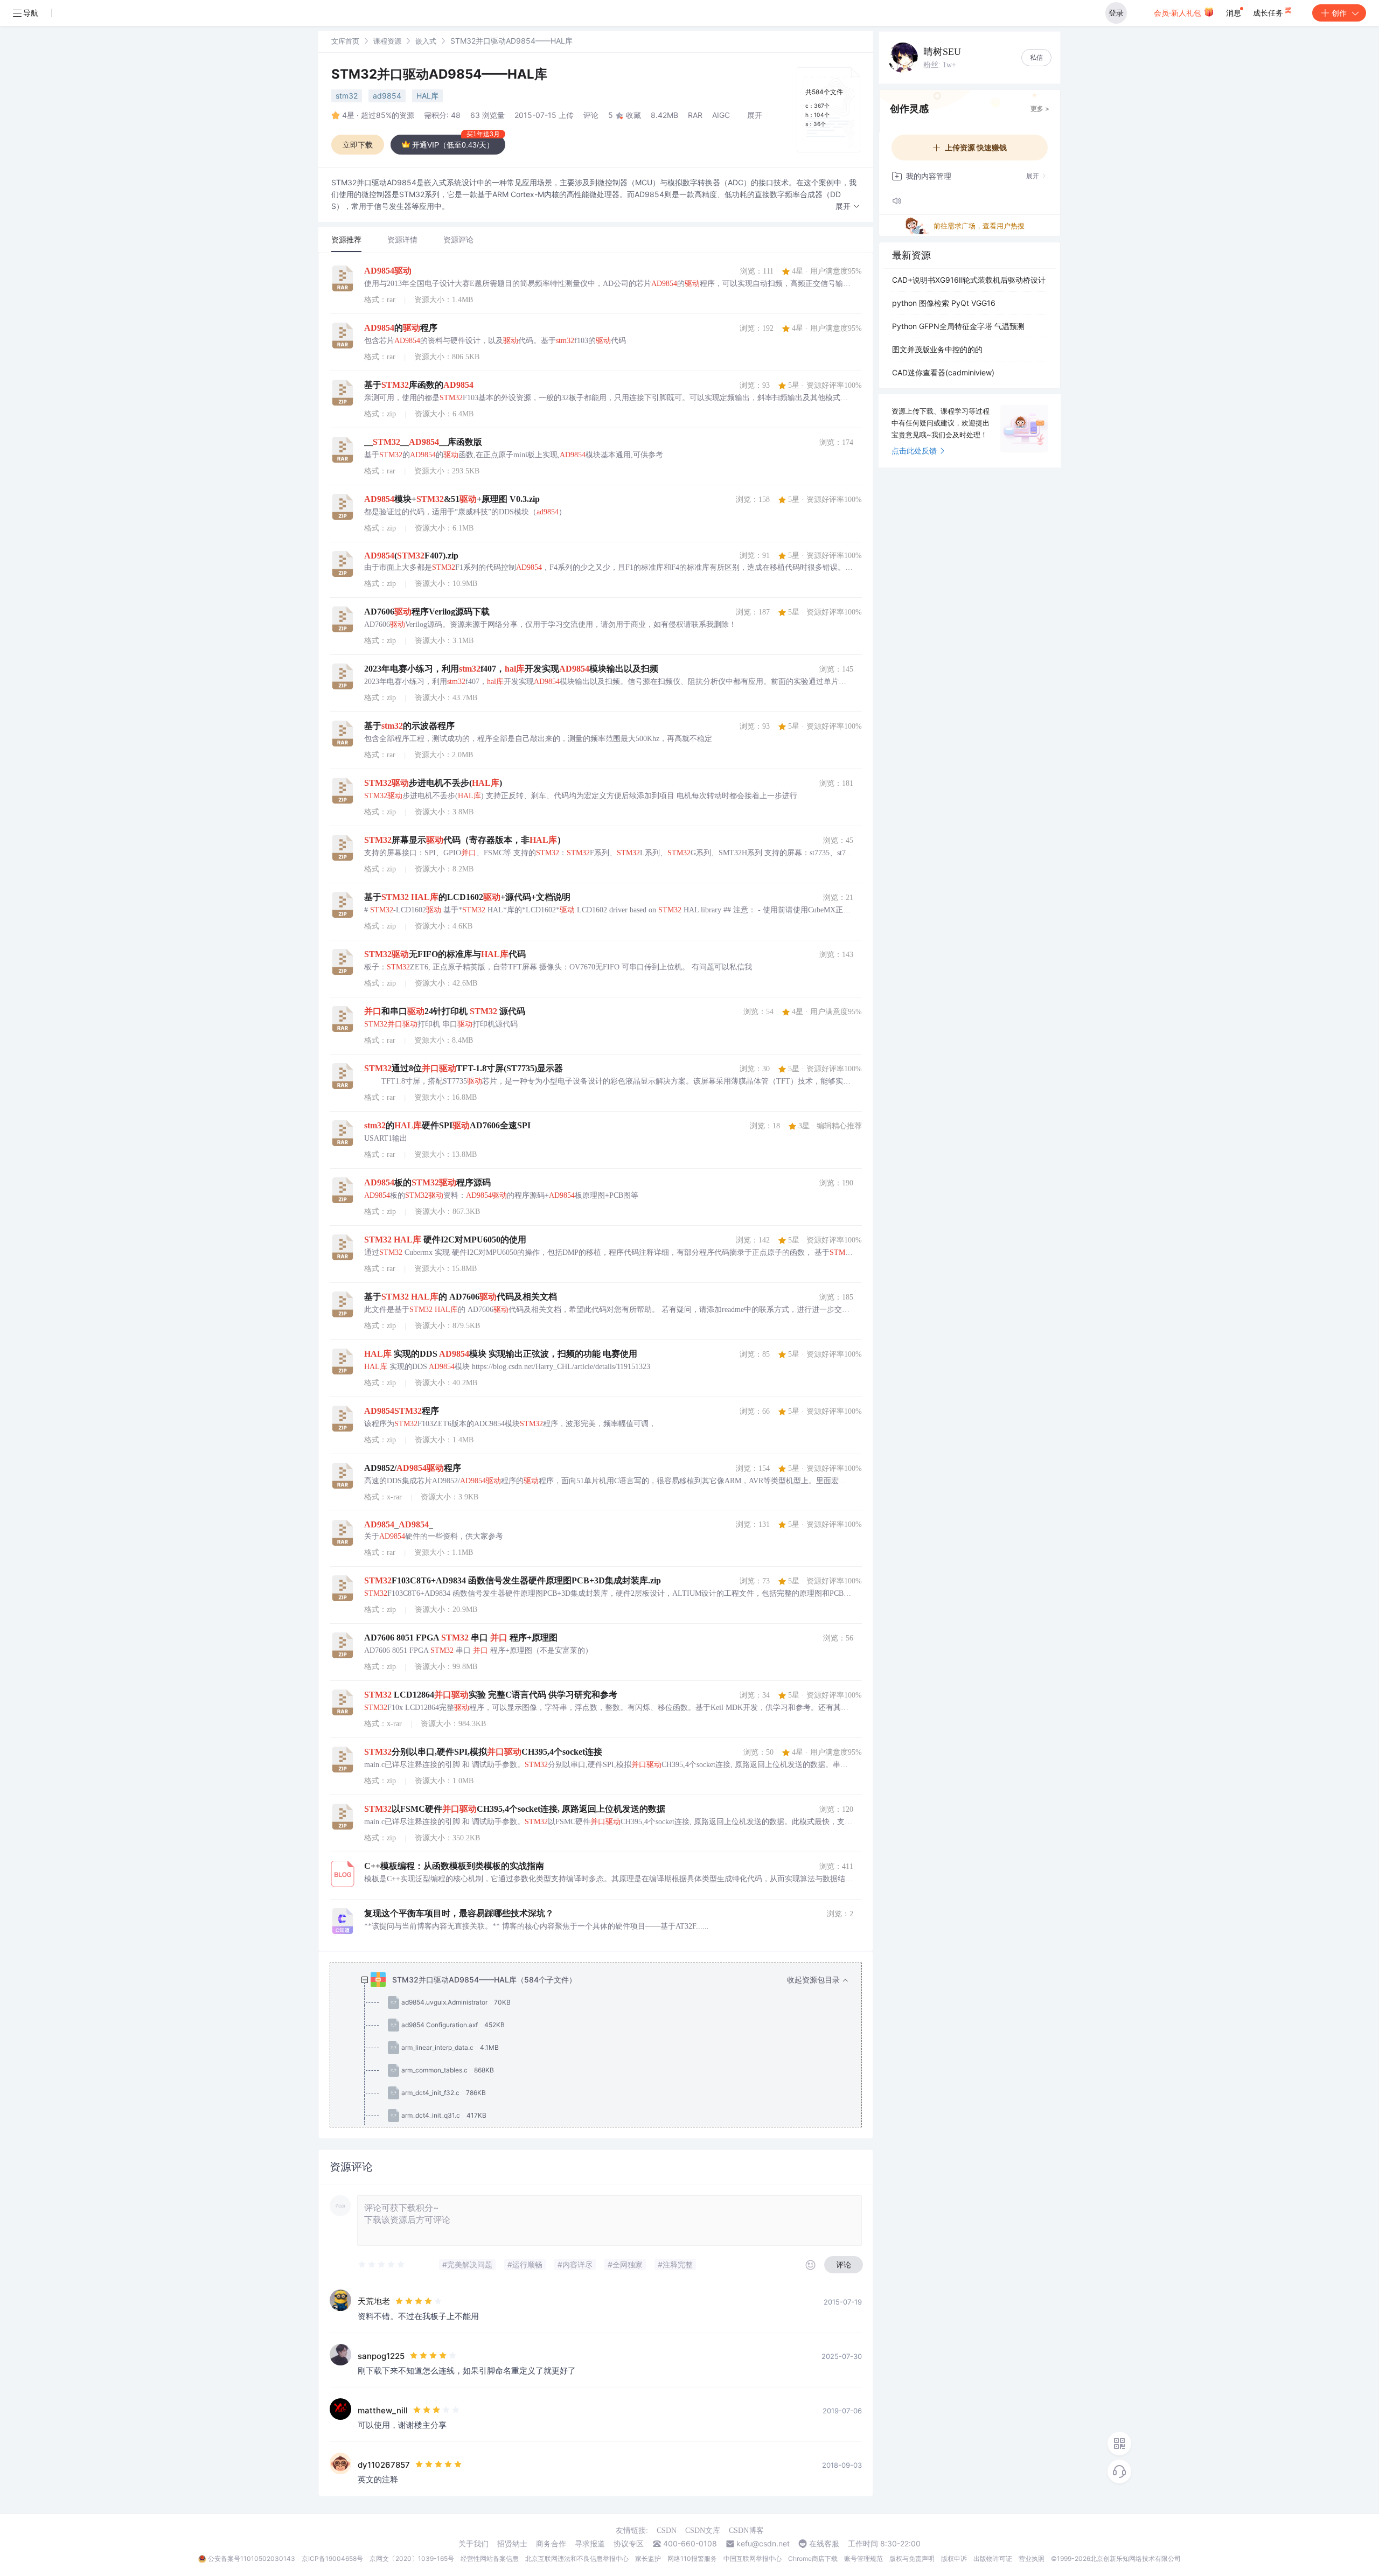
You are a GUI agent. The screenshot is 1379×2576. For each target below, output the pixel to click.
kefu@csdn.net (763, 2544)
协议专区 (629, 2544)
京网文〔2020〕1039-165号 (412, 2558)
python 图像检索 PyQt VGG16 (944, 303)
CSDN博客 (746, 2530)
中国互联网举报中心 (753, 2558)
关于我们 (473, 2544)
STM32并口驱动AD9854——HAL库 (439, 74)
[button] (848, 207)
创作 (1339, 13)
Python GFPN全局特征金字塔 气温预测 (958, 326)
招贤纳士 (512, 2544)
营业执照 (1032, 2558)
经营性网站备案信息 (490, 2558)
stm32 (347, 96)
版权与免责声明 (912, 2558)
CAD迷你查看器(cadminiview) (943, 372)
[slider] (382, 2265)
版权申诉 (954, 2558)
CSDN (667, 2530)
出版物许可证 (993, 2558)
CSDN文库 (703, 2530)
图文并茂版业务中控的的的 (937, 349)
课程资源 (387, 41)
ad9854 (387, 96)
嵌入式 (426, 41)
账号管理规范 (863, 2558)
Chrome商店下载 (813, 2558)
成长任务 (1269, 13)
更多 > (1040, 109)
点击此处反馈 (914, 451)
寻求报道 (590, 2544)
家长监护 (648, 2558)
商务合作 (551, 2544)
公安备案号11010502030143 (252, 2558)
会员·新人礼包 (1179, 13)
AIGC (721, 115)
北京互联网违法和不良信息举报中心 (577, 2558)
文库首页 (345, 41)
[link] (345, 41)
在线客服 (824, 2544)
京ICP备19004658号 (332, 2558)
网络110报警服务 (692, 2558)
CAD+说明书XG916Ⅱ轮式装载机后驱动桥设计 (969, 280)
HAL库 (427, 96)
